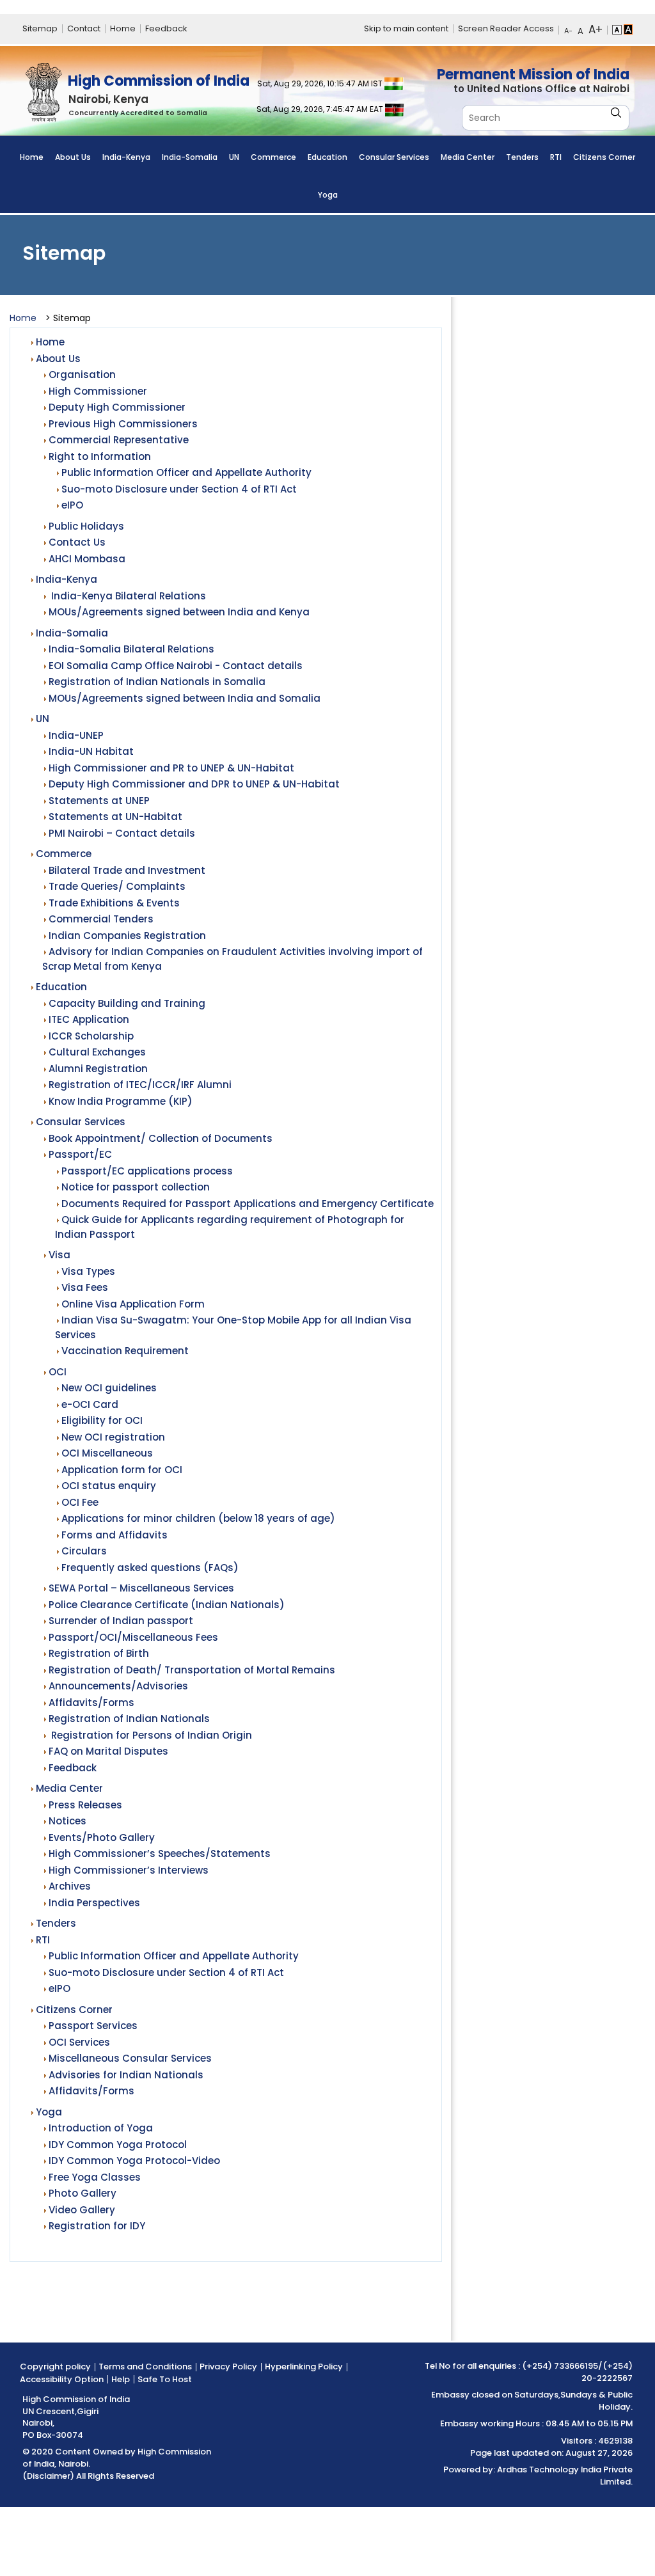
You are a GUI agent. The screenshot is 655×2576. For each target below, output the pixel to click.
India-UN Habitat (91, 751)
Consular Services (394, 157)
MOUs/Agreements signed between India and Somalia (185, 698)
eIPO (72, 505)
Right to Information (100, 456)
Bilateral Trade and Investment (127, 870)
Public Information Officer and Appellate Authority (186, 472)
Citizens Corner (604, 157)
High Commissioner (98, 391)
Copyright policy (55, 2367)
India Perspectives (94, 1903)
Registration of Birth (99, 1653)
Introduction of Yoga (101, 2128)
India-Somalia (190, 157)
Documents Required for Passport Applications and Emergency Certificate (248, 1204)
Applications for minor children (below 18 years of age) (198, 1518)
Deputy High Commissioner (117, 407)
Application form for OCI (122, 1470)
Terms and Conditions (145, 2367)
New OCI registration (113, 1437)
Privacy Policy (228, 2367)
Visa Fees (85, 1287)
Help (121, 2379)
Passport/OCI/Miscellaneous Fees (133, 1637)
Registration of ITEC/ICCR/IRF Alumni (140, 1085)
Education (327, 157)
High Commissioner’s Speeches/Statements (160, 1853)
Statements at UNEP (99, 801)
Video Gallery (82, 2210)
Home (123, 28)
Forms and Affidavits (114, 1535)
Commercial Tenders (101, 919)
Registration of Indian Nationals (129, 1719)
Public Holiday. (616, 2401)
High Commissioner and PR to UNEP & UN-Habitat (171, 768)
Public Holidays (86, 526)
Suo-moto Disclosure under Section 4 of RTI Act (179, 489)
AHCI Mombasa (87, 559)
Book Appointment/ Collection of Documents (161, 1138)
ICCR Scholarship (91, 1036)
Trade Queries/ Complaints (117, 886)
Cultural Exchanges (97, 1052)
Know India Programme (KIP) (121, 1101)
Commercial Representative (119, 440)
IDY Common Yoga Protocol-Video (134, 2161)
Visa (59, 1255)
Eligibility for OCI (102, 1420)
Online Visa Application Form (133, 1304)
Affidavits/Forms (91, 1703)
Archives (70, 1886)
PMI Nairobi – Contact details (122, 833)
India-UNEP (76, 735)
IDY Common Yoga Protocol (118, 2145)
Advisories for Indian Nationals (126, 2075)
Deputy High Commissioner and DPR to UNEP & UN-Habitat (194, 784)
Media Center (468, 157)
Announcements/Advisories (118, 1686)
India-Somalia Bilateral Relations (131, 649)
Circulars (84, 1551)
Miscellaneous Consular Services (130, 2058)
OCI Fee (80, 1502)
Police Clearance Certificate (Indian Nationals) (167, 1605)
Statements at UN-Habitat (115, 817)
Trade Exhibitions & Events (114, 903)
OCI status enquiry (109, 1486)
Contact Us (77, 542)
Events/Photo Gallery (102, 1837)
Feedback (166, 28)
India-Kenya (126, 157)
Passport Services (93, 2026)
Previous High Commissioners (123, 424)
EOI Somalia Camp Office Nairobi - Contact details (176, 666)
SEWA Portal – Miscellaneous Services (141, 1588)
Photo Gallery (83, 2193)
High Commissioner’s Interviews (129, 1870)
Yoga (328, 195)
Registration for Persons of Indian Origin (150, 1735)
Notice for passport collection (136, 1187)
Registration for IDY (97, 2226)
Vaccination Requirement (125, 1351)
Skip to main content (406, 28)
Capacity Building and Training (127, 1003)
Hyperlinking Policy (304, 2367)
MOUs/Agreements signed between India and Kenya (179, 612)
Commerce (273, 157)
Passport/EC (80, 1154)
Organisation (82, 375)
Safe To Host (165, 2379)
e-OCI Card (90, 1404)
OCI (58, 1372)
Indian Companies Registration (127, 936)
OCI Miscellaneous (107, 1453)
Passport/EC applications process (147, 1171)
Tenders (522, 157)
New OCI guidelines (109, 1388)
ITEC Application (89, 1019)
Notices (67, 1821)
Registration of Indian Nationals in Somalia (157, 682)
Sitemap (40, 28)
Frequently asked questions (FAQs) (150, 1568)
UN (234, 157)
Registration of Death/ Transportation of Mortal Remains (192, 1670)
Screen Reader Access (506, 28)
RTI (556, 157)
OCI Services (79, 2042)
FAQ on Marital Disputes (108, 1751)
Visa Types (88, 1271)
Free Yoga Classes (95, 2177)
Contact (84, 28)
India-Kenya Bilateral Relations (127, 596)
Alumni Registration (98, 1069)
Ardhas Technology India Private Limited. (565, 2476)
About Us (73, 157)
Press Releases (85, 1805)
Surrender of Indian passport (121, 1621)
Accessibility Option (62, 2379)
